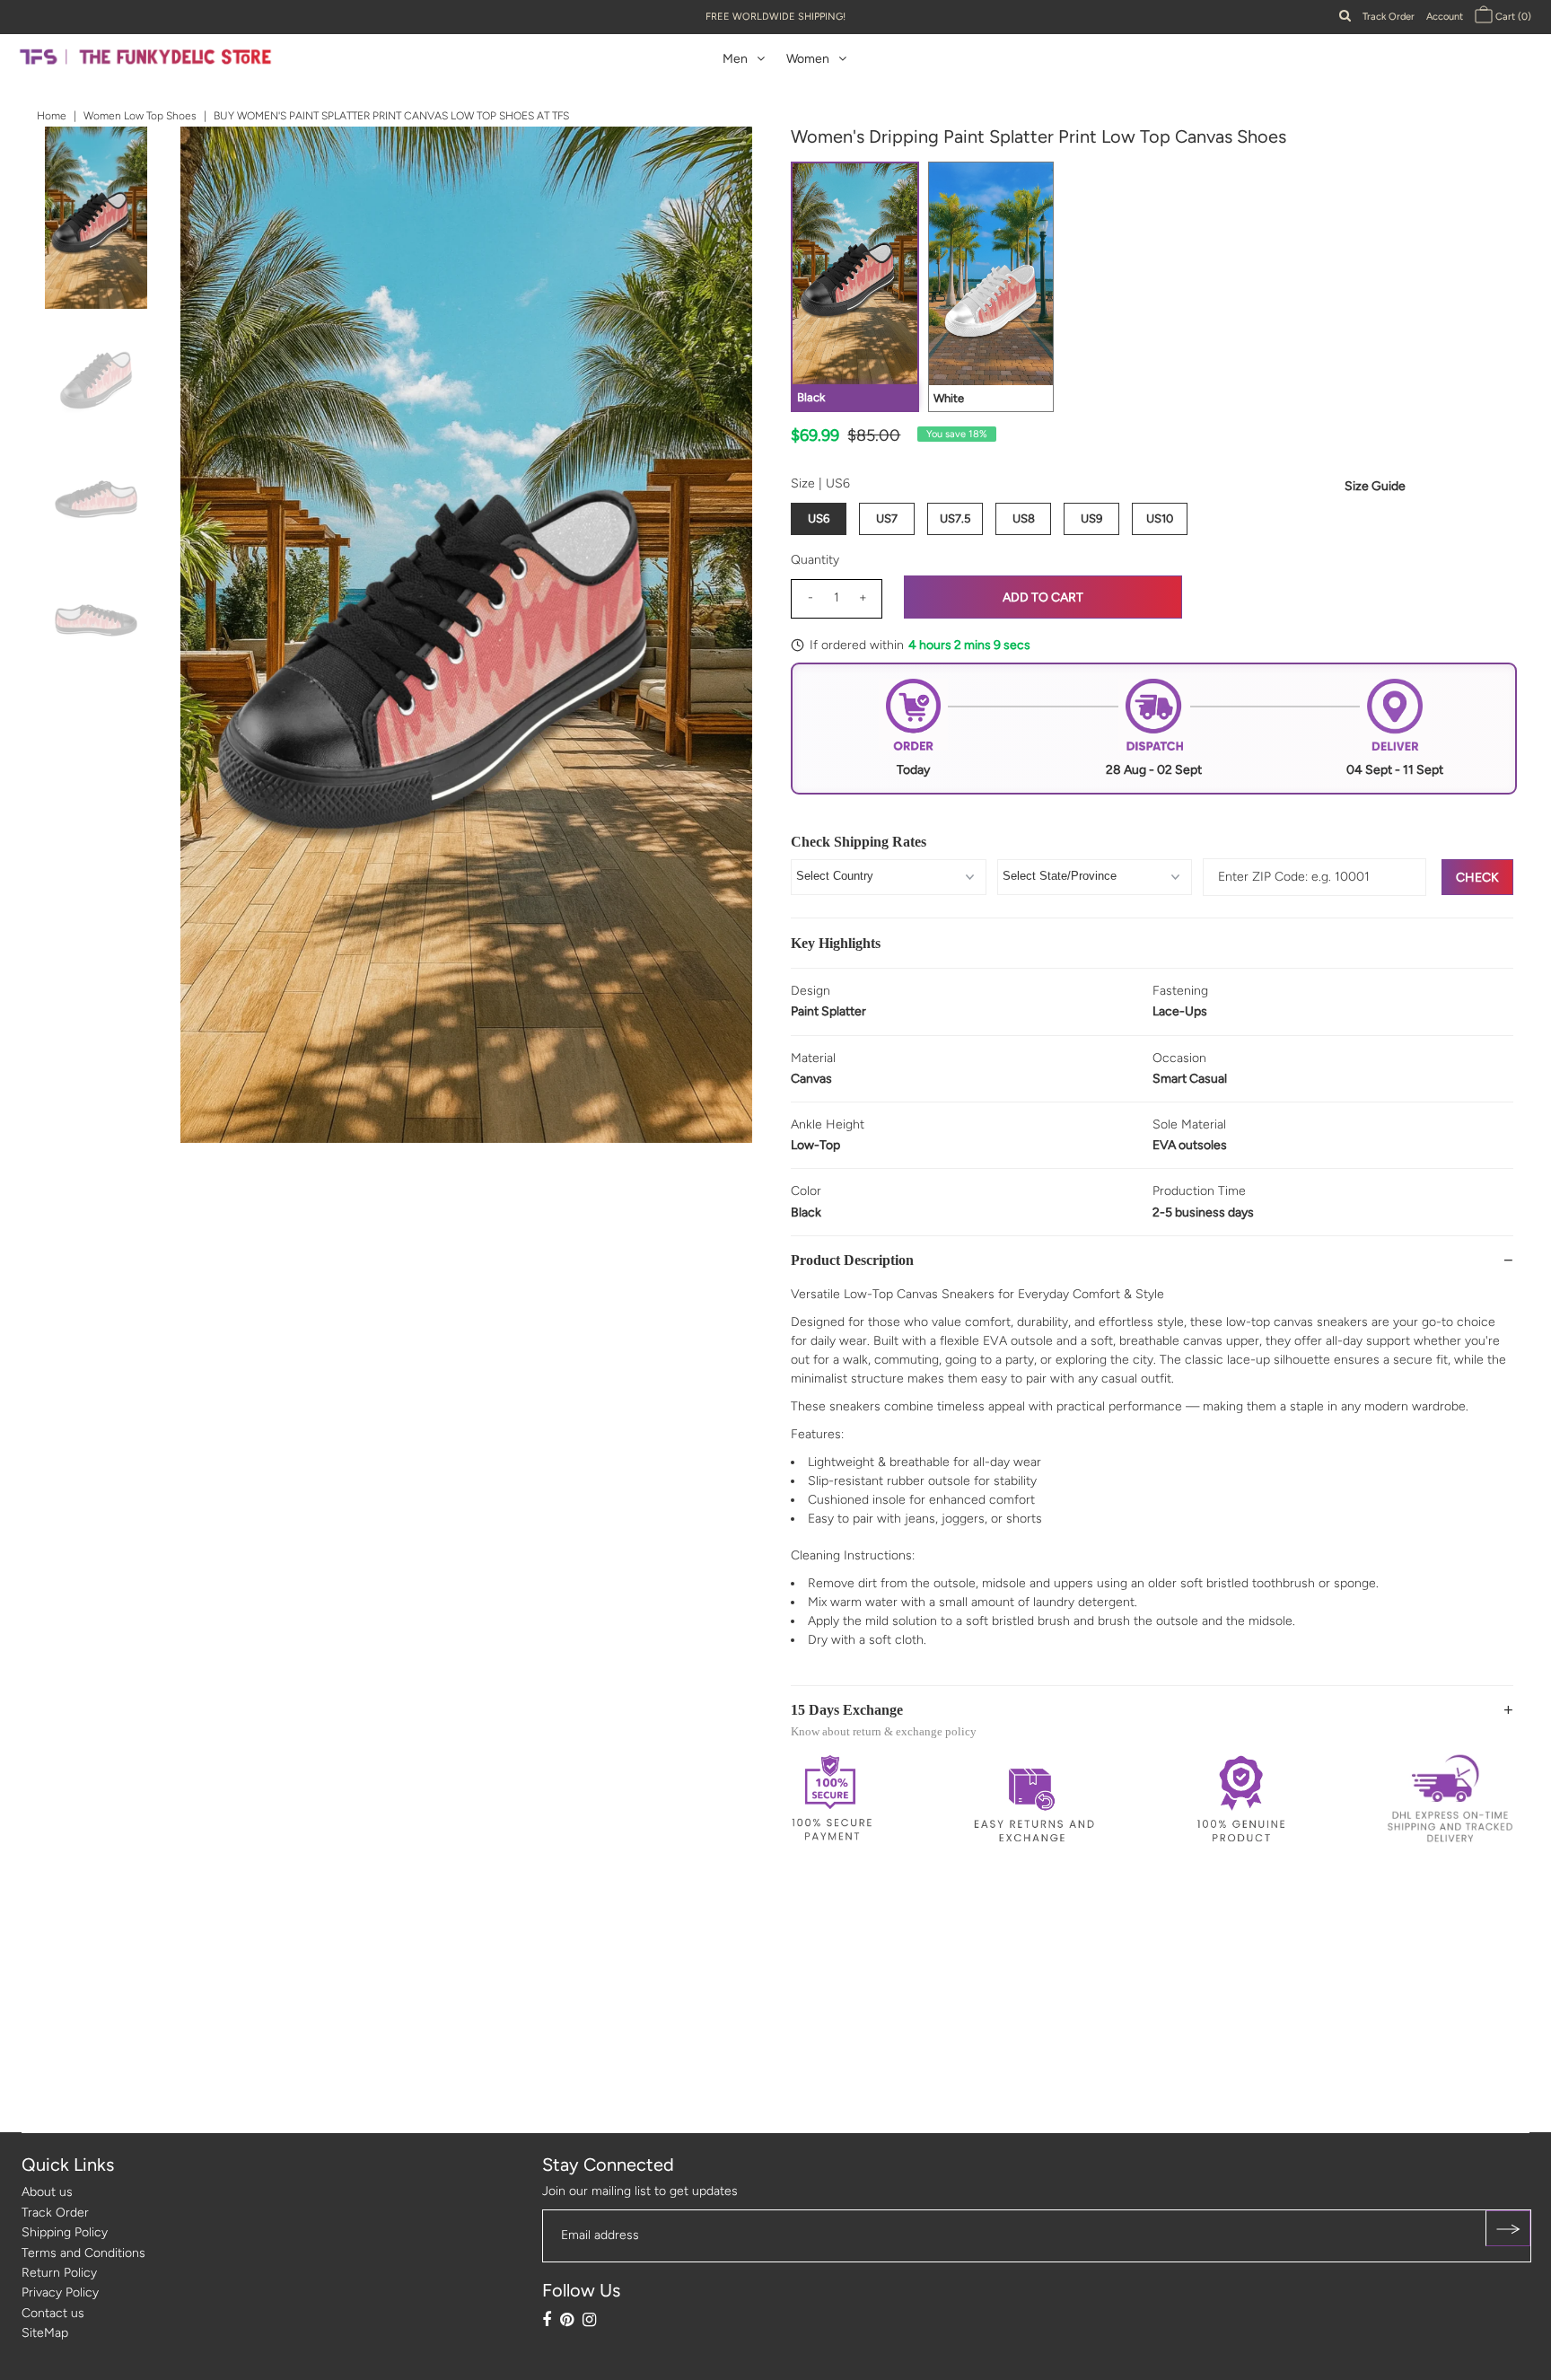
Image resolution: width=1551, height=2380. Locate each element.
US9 (1091, 518)
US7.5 (955, 518)
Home (52, 116)
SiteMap (45, 2333)
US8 (1024, 518)
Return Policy (59, 2273)
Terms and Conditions (83, 2253)
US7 (887, 518)
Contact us (53, 2313)
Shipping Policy (65, 2232)
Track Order (1389, 17)
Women (808, 59)
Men (735, 59)
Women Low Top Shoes (140, 116)
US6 (819, 518)
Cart (1512, 17)
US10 (1160, 518)
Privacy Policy (60, 2292)
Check (1477, 878)
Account (1445, 17)
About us (47, 2192)
